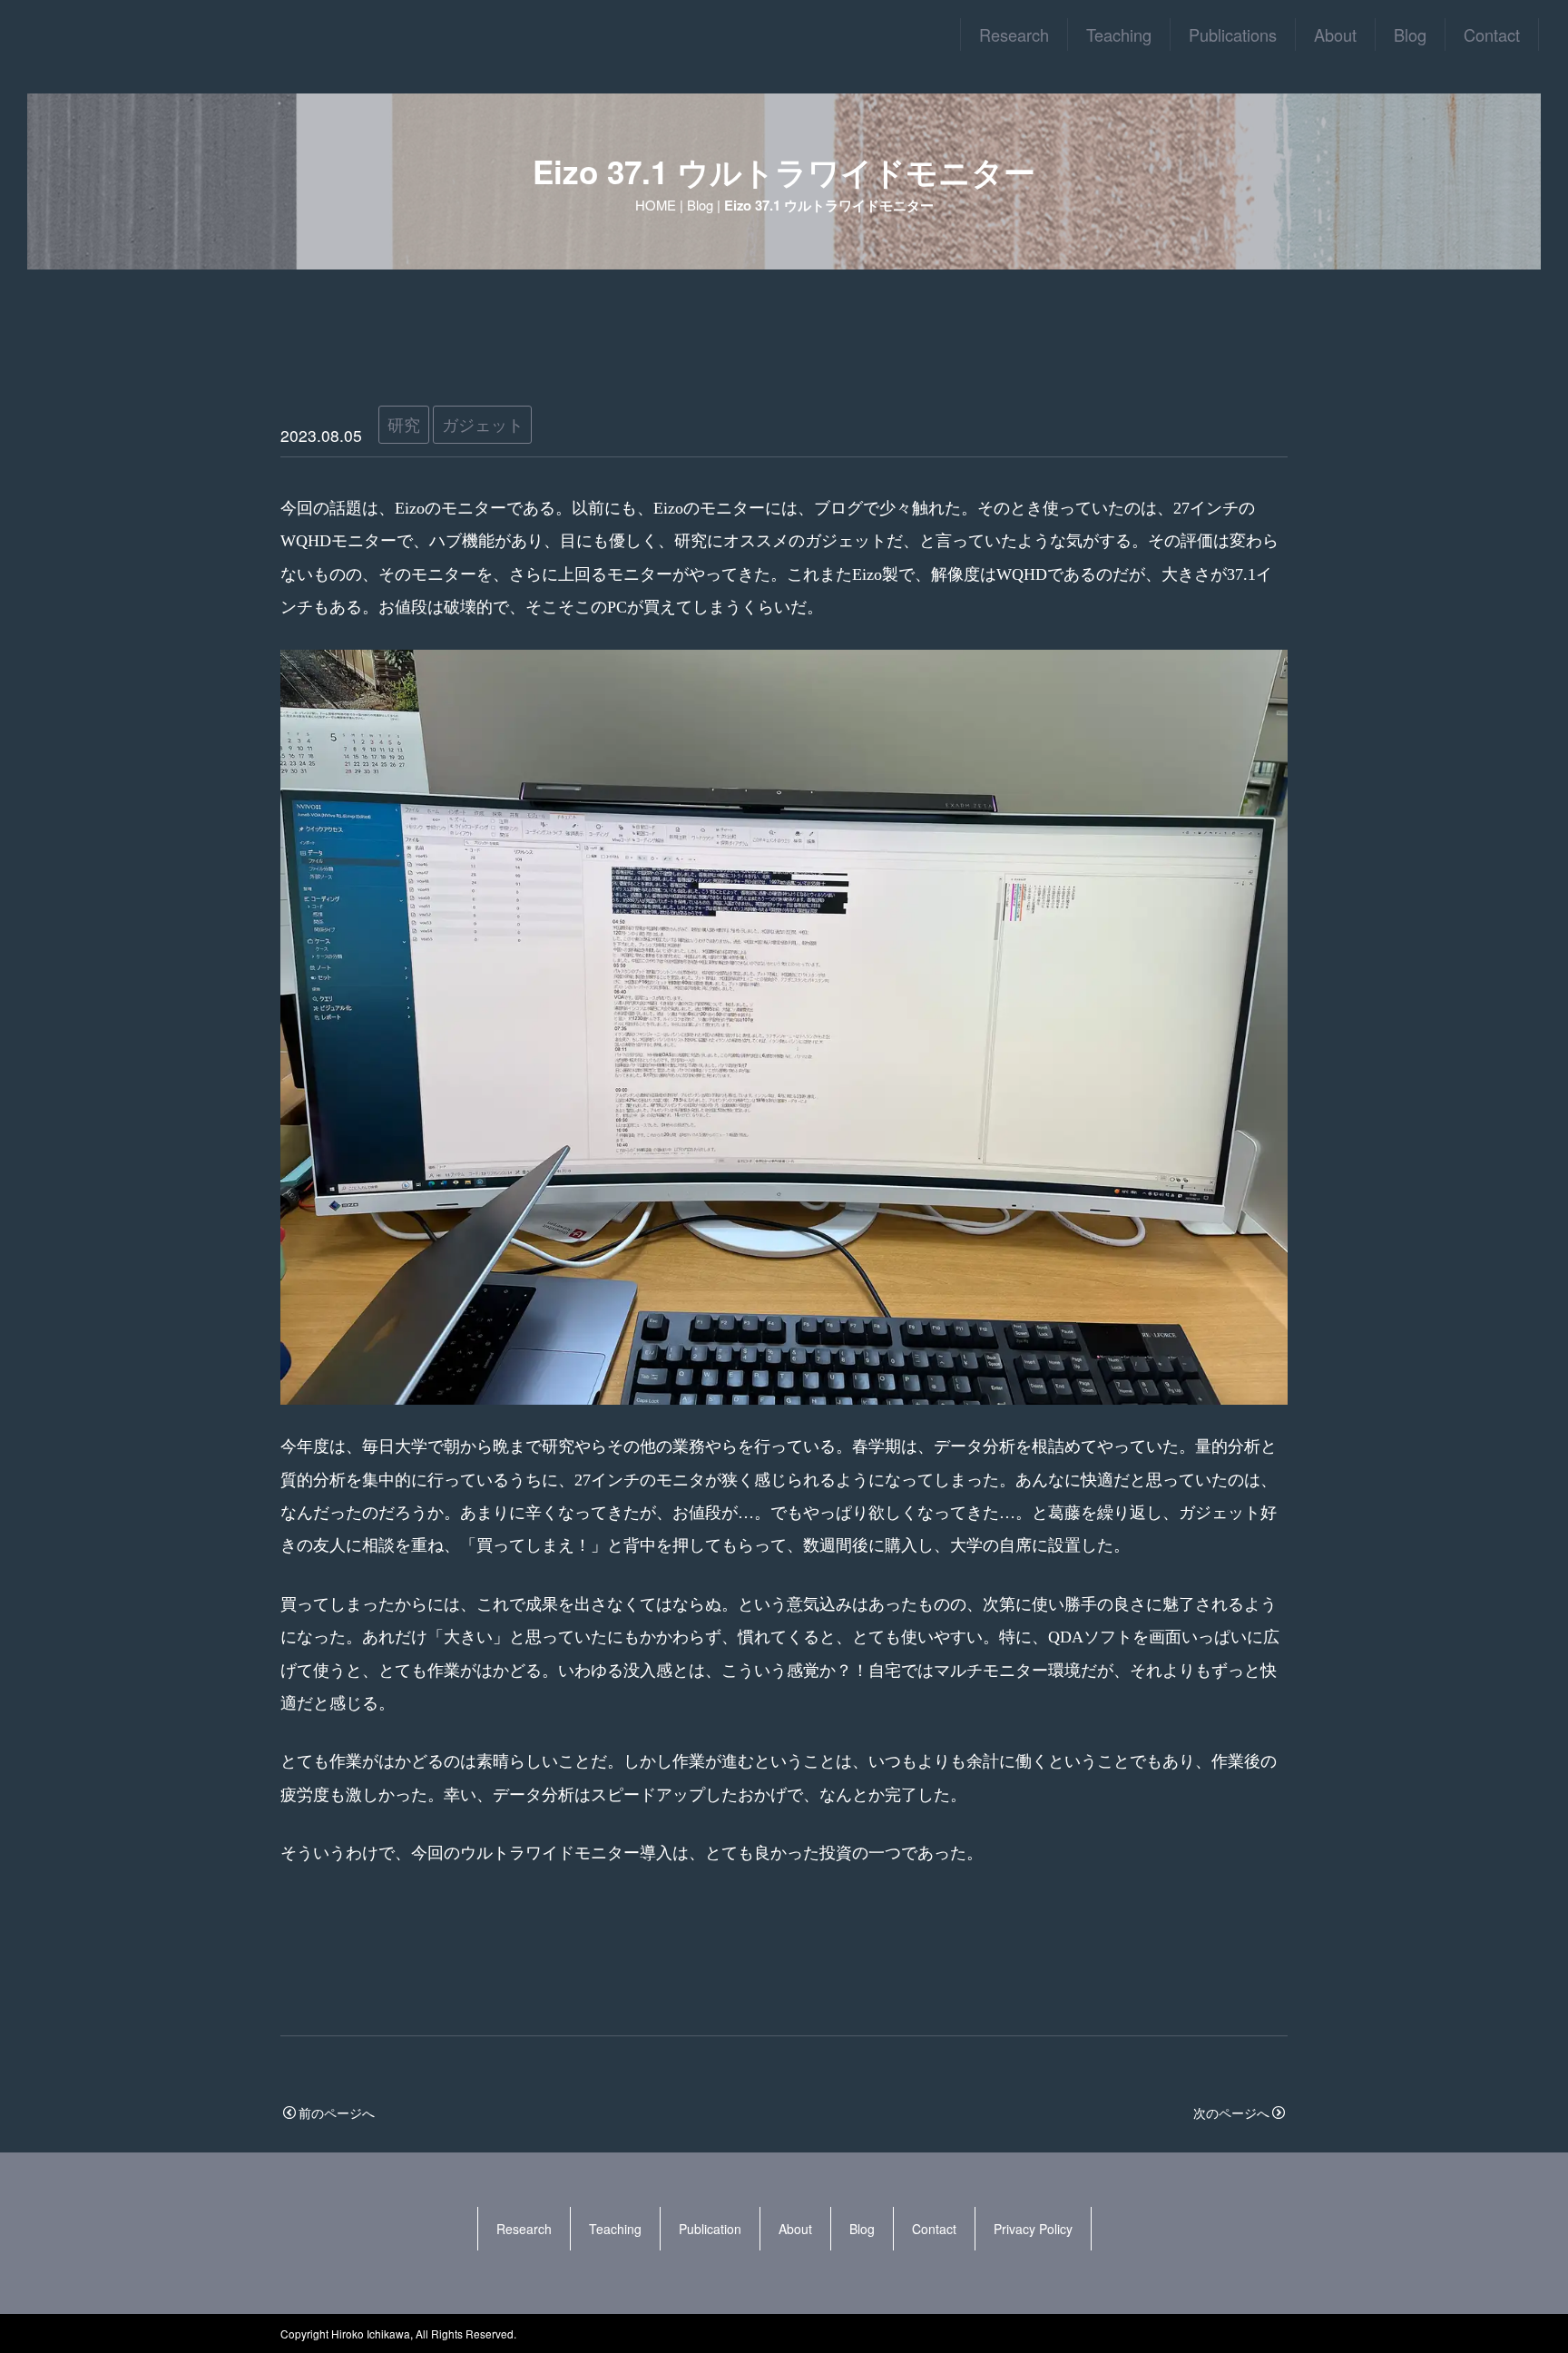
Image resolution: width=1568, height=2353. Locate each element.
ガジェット (483, 424)
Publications (1233, 34)
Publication (710, 2229)
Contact (1492, 34)
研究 (404, 424)
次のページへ (1231, 2113)
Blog (1410, 34)
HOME (656, 205)
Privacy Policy (1033, 2229)
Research (1014, 34)
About (1335, 34)
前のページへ (337, 2113)
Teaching (1119, 34)
